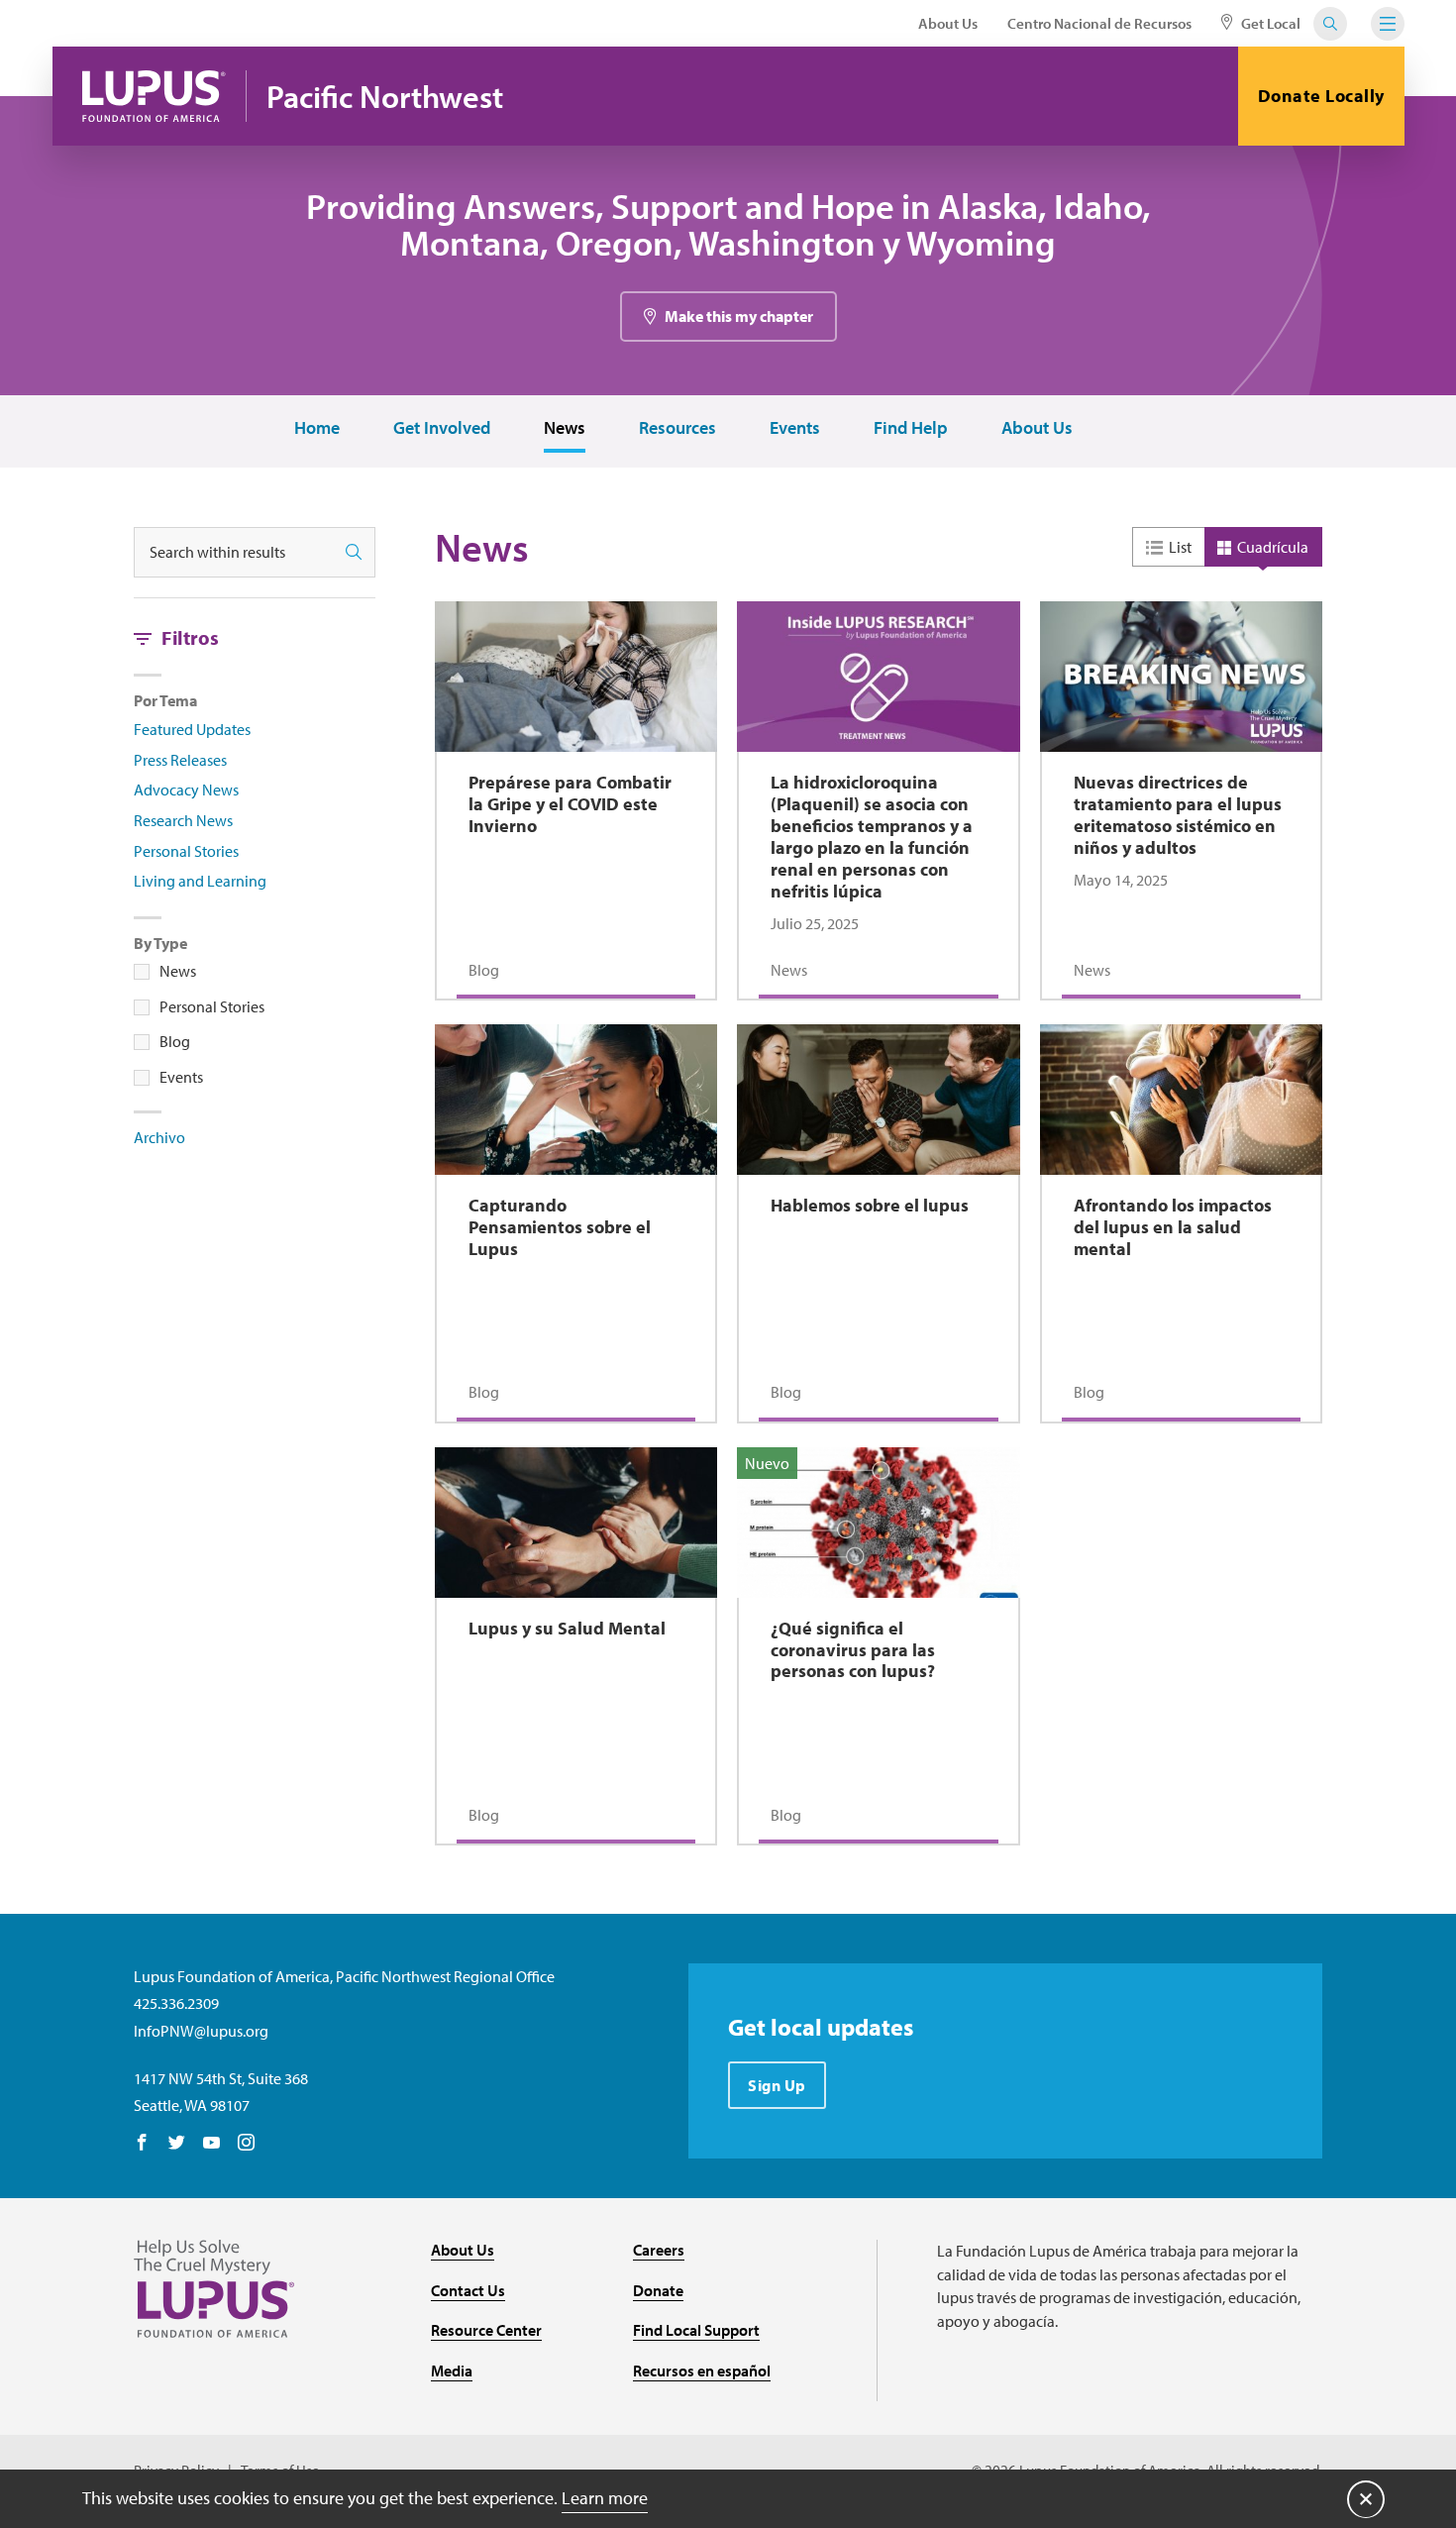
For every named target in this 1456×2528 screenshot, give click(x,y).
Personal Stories (186, 851)
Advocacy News (186, 790)
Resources (677, 428)
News (565, 428)
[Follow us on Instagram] (246, 2144)
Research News (183, 820)
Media (452, 2370)
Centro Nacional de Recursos (1099, 23)
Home (317, 428)
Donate (658, 2290)
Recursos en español (702, 2370)
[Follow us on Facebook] (142, 2144)
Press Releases (180, 760)
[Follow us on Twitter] (177, 2144)
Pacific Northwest (385, 97)
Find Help (911, 428)
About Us (948, 23)
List (1180, 547)
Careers (659, 2250)
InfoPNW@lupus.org (201, 2031)
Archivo (159, 1137)
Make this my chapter (739, 316)
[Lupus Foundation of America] (154, 96)
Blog (175, 1041)
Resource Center (486, 2330)
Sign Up (777, 2085)
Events (795, 428)
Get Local (1269, 23)
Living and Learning (200, 881)
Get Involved (442, 428)
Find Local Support (696, 2330)
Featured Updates (192, 729)
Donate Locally (1321, 96)
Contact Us (468, 2290)
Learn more (605, 2498)
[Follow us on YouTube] (211, 2144)
